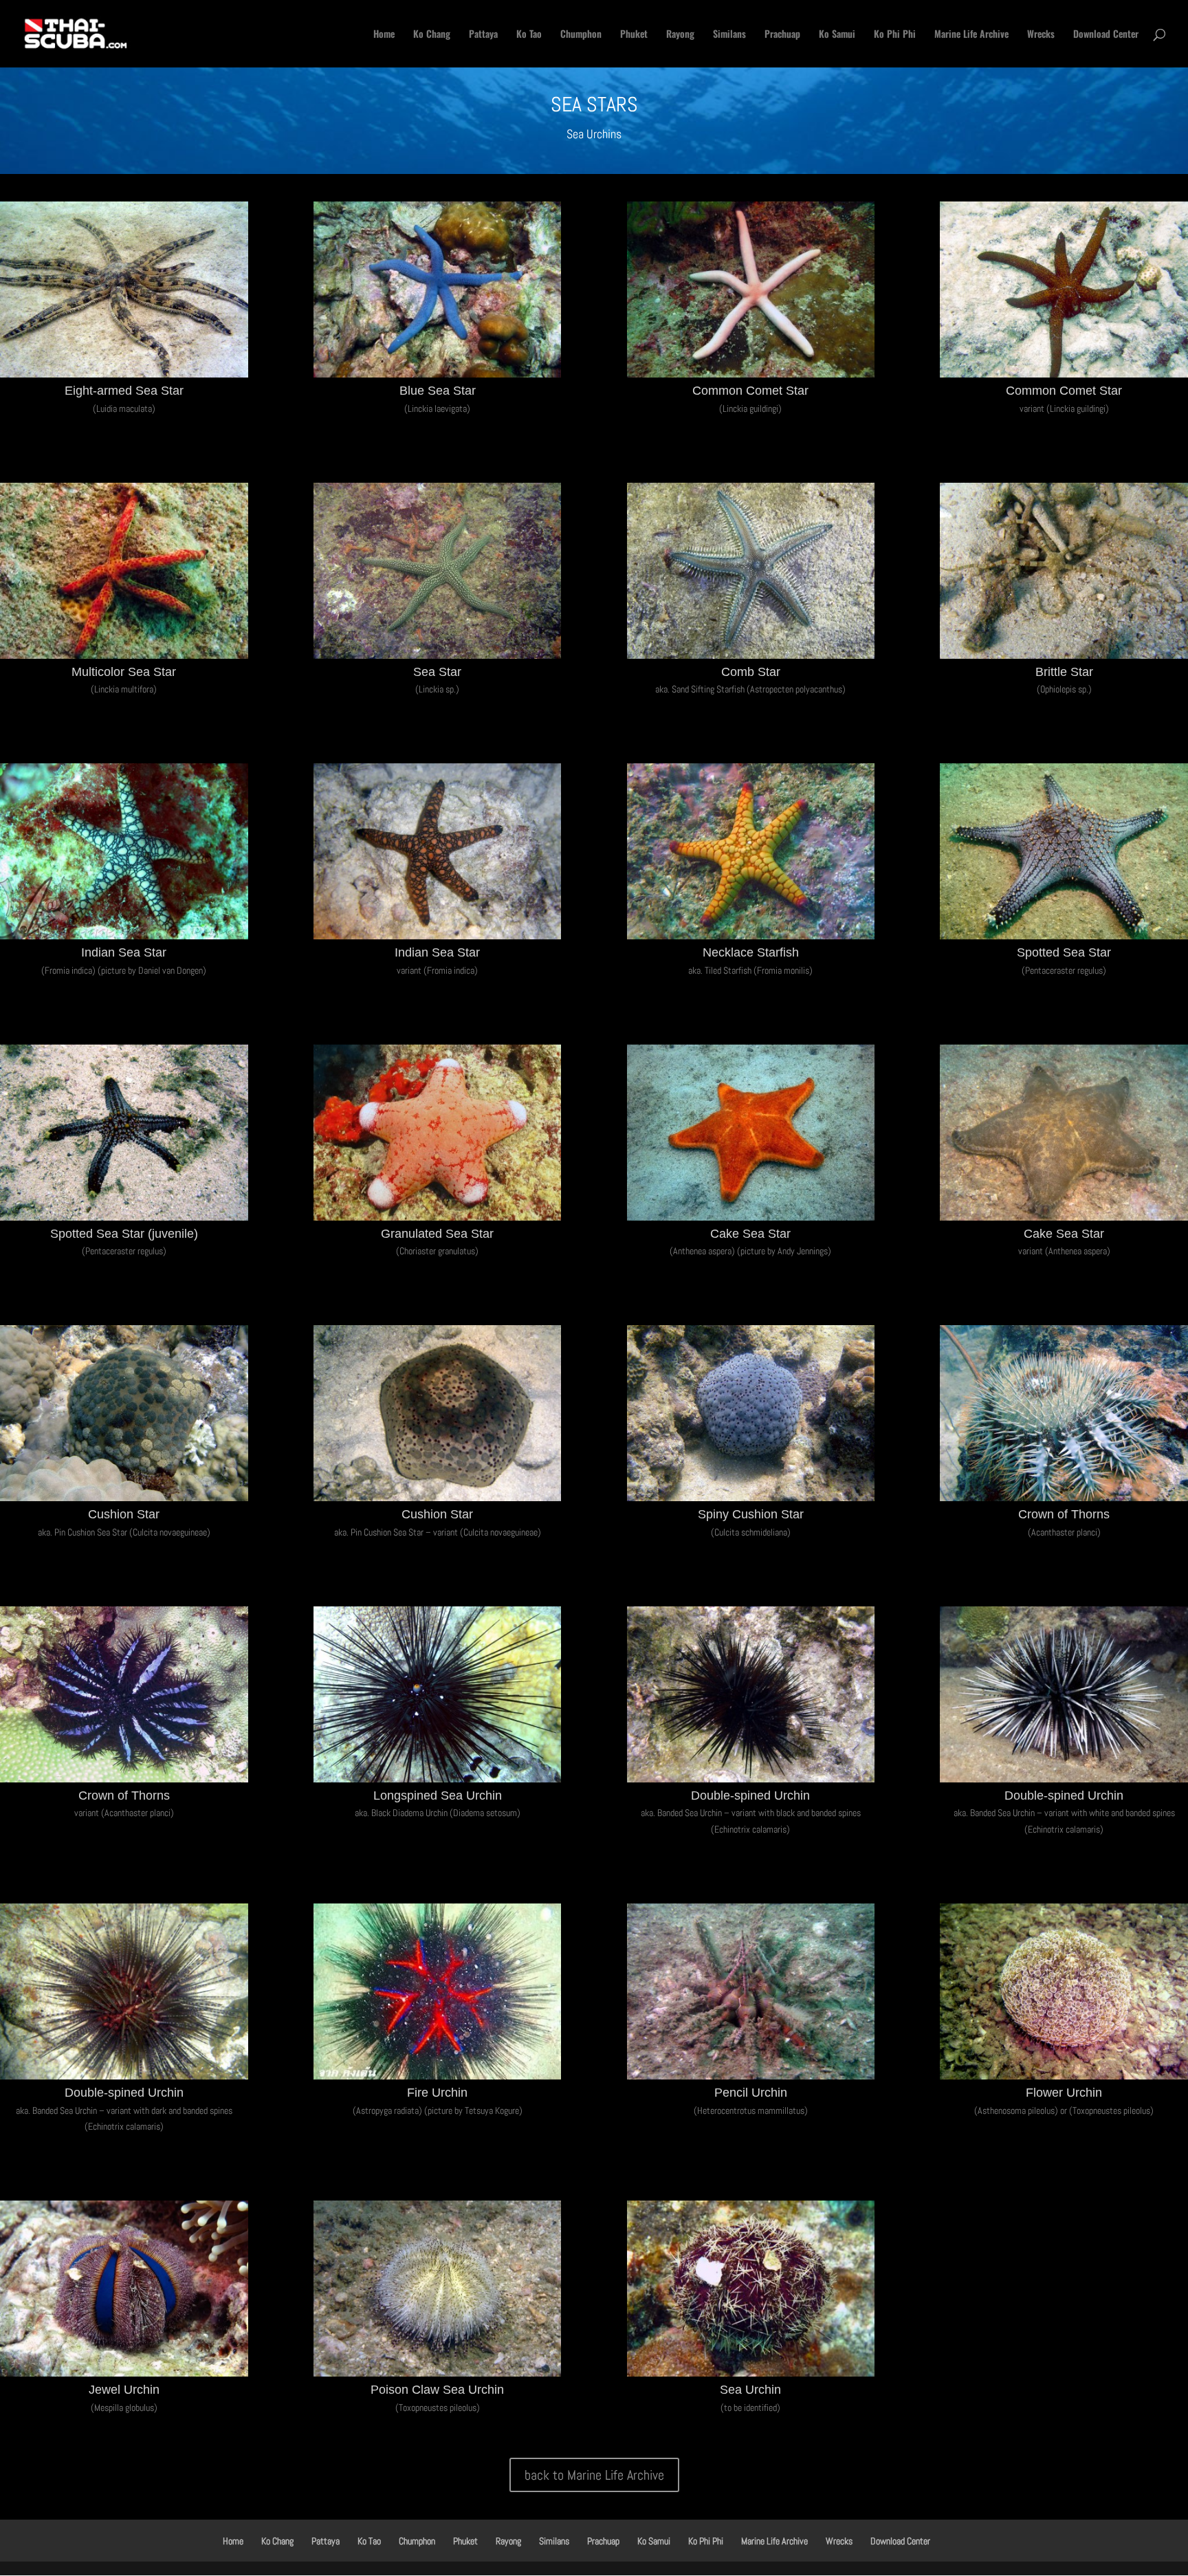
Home (384, 35)
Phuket (634, 35)
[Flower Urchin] (1064, 2079)
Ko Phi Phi (895, 35)
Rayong (680, 35)
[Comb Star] (751, 658)
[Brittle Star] (1064, 658)
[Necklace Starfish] (751, 939)
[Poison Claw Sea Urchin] (438, 2376)
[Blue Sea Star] (438, 377)
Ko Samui (837, 35)
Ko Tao (529, 35)
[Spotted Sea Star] (1064, 939)
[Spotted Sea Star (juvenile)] (124, 1220)
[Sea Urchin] (751, 2376)
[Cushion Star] (124, 1501)
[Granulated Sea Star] (438, 1220)
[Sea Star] (438, 658)
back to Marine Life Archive (594, 2475)
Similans (729, 35)
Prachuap (782, 35)
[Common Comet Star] (751, 377)
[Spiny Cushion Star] (751, 1501)
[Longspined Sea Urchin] (438, 1782)
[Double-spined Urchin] (751, 1782)
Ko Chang (432, 35)
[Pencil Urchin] (751, 2079)
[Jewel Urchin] (124, 2376)
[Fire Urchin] (438, 2079)
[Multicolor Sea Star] (124, 658)
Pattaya (483, 35)
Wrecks (1041, 35)
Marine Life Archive (971, 35)
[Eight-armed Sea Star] (124, 377)
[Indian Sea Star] (124, 939)
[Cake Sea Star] (751, 1220)
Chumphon (581, 35)
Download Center (1106, 35)
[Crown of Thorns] (1064, 1501)
